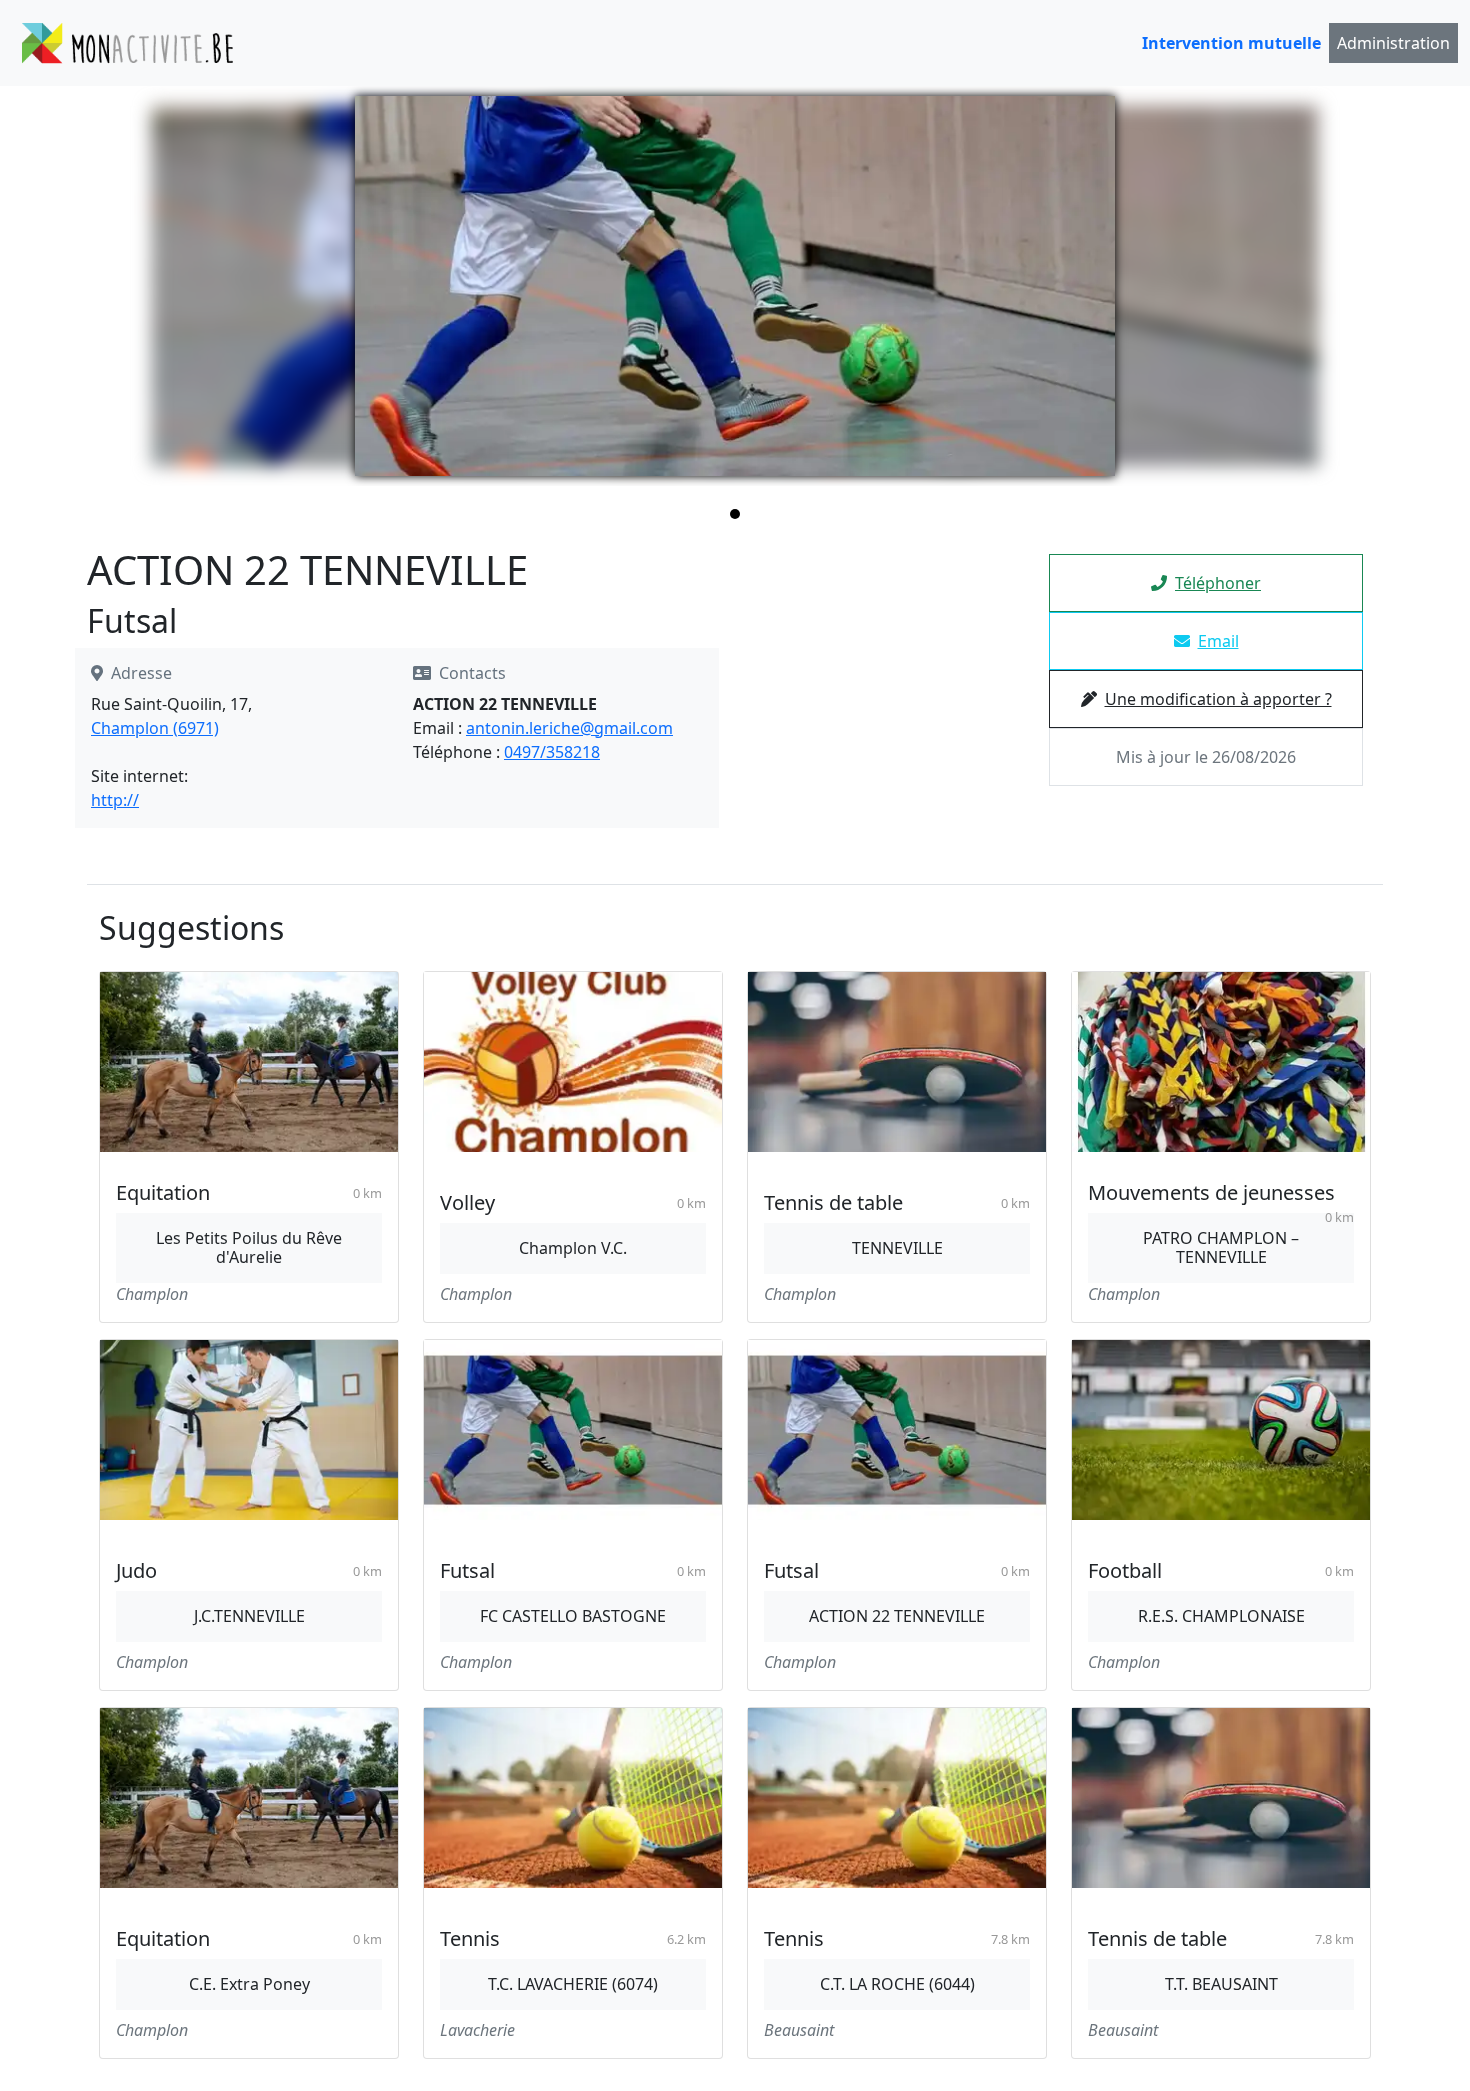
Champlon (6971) (155, 728)
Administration (1393, 43)
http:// (115, 800)
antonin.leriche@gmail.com (569, 728)
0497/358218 (552, 752)
